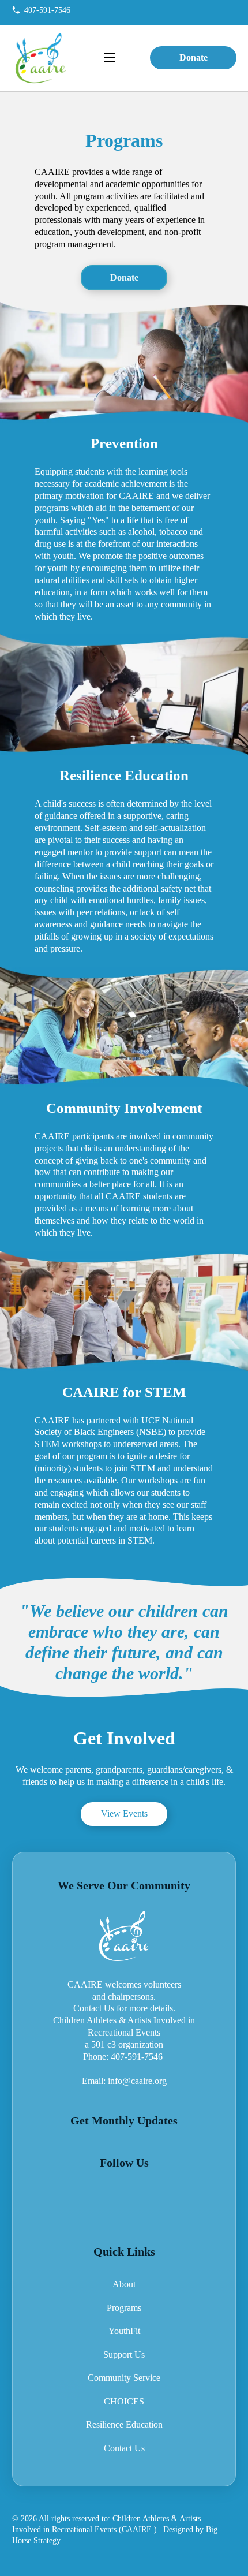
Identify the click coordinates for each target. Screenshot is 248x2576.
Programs (124, 2308)
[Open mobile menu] (110, 58)
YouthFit (124, 2331)
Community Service (124, 2378)
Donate (193, 58)
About (124, 2284)
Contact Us (124, 2448)
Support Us (124, 2355)
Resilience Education (124, 2425)
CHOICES (124, 2402)
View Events (124, 1814)
